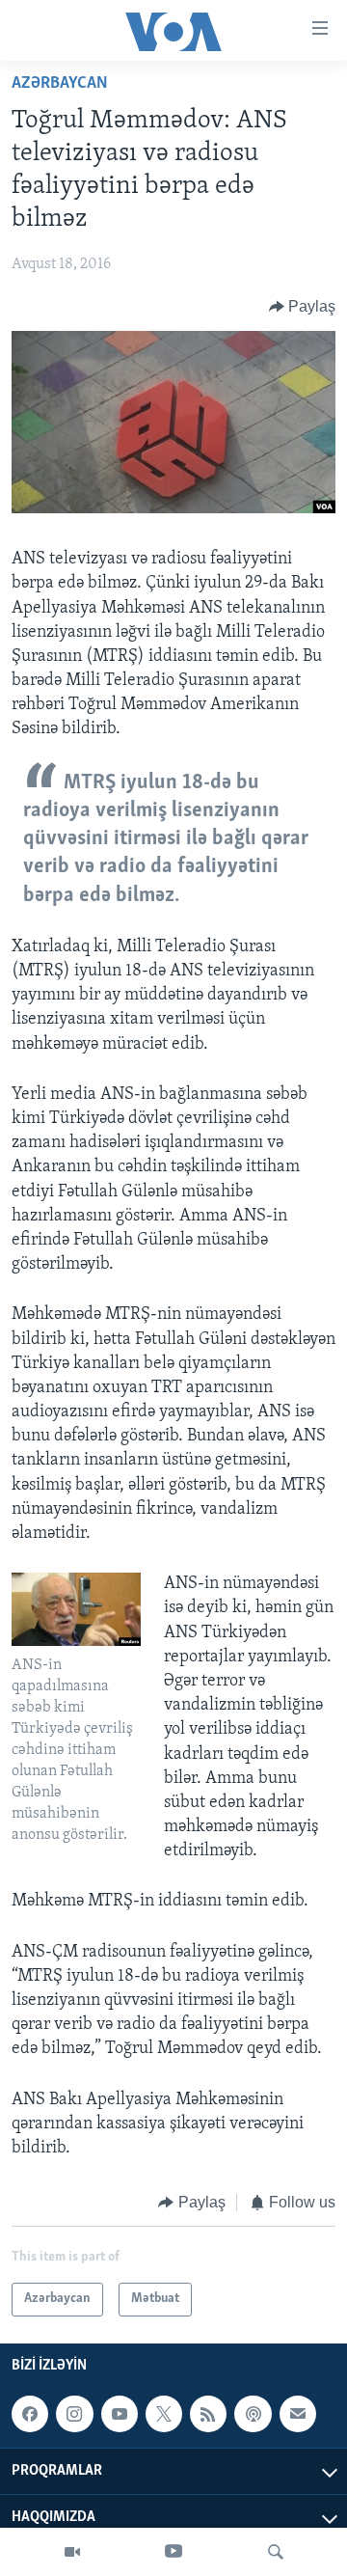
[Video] (72, 2552)
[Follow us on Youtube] (120, 2414)
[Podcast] (253, 2414)
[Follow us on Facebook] (30, 2414)
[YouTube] (173, 2552)
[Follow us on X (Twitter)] (164, 2414)
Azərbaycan (60, 84)
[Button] (303, 307)
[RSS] (208, 2414)
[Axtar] (276, 2552)
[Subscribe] (298, 2414)
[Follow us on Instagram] (74, 2414)
